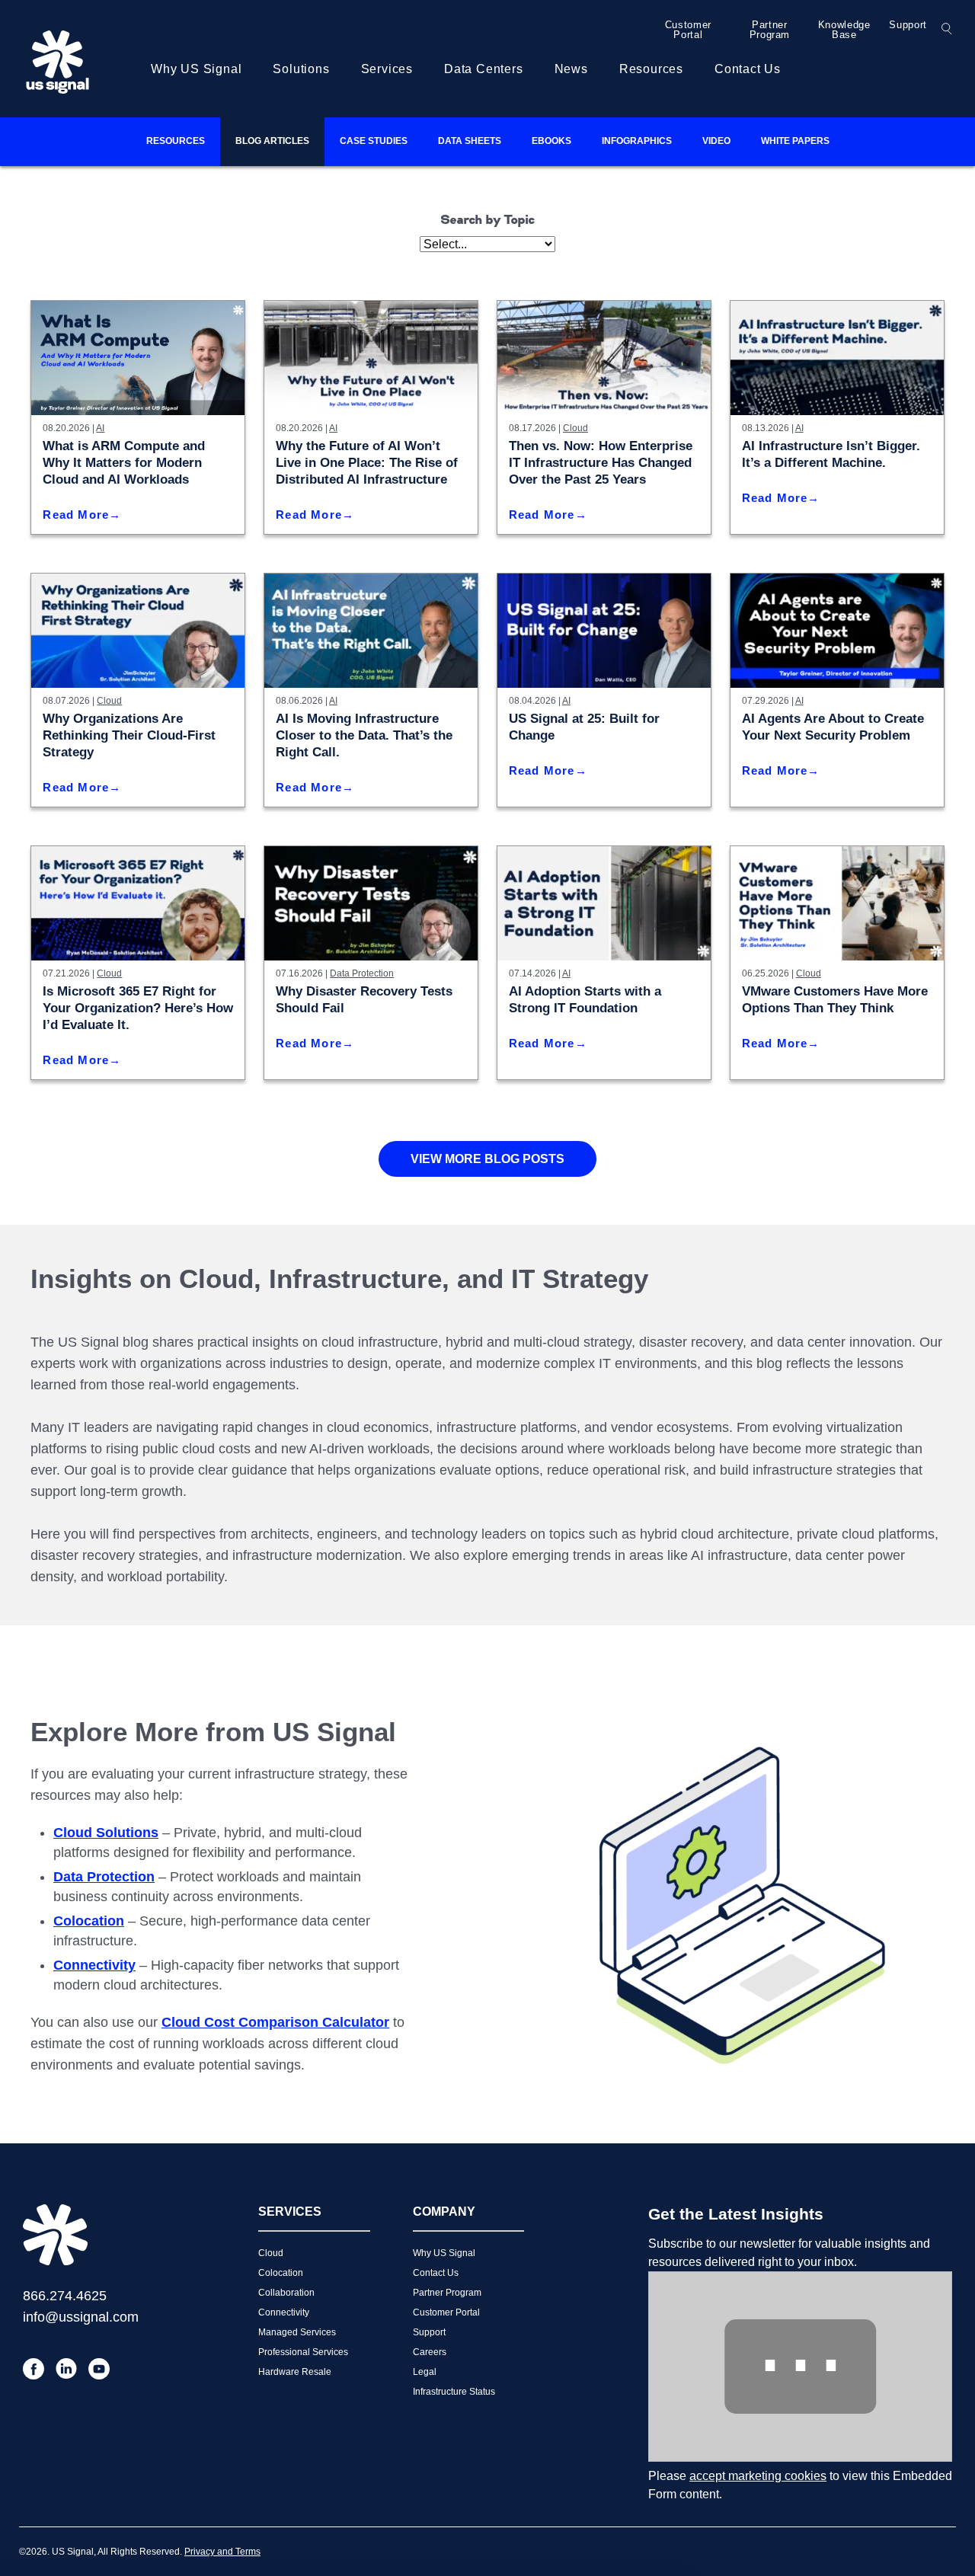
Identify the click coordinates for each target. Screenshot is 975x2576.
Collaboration (286, 2293)
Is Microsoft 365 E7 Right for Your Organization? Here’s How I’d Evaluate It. (138, 1008)
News (571, 69)
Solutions (301, 69)
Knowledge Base (844, 30)
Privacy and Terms (222, 2552)
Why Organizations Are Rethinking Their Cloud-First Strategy (129, 735)
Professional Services (303, 2352)
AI (100, 428)
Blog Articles (272, 141)
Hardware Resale (295, 2372)
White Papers (795, 141)
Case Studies (374, 141)
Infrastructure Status (454, 2392)
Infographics (637, 141)
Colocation (281, 2273)
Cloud (575, 428)
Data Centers (484, 69)
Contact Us (748, 69)
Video (716, 141)
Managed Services (297, 2332)
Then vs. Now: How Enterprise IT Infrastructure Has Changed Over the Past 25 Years (601, 463)
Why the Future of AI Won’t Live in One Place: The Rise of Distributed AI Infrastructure (367, 463)
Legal (425, 2372)
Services (387, 69)
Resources (651, 69)
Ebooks (551, 141)
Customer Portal (688, 30)
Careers (430, 2352)
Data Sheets (470, 141)
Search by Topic (488, 221)
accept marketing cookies (758, 2476)
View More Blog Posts (487, 1159)
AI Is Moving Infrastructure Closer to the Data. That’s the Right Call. (364, 735)
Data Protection (362, 973)
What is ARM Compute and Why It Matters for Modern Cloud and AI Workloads (124, 463)
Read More (76, 515)
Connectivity (284, 2312)
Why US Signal (196, 69)
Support (908, 25)
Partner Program (770, 30)
